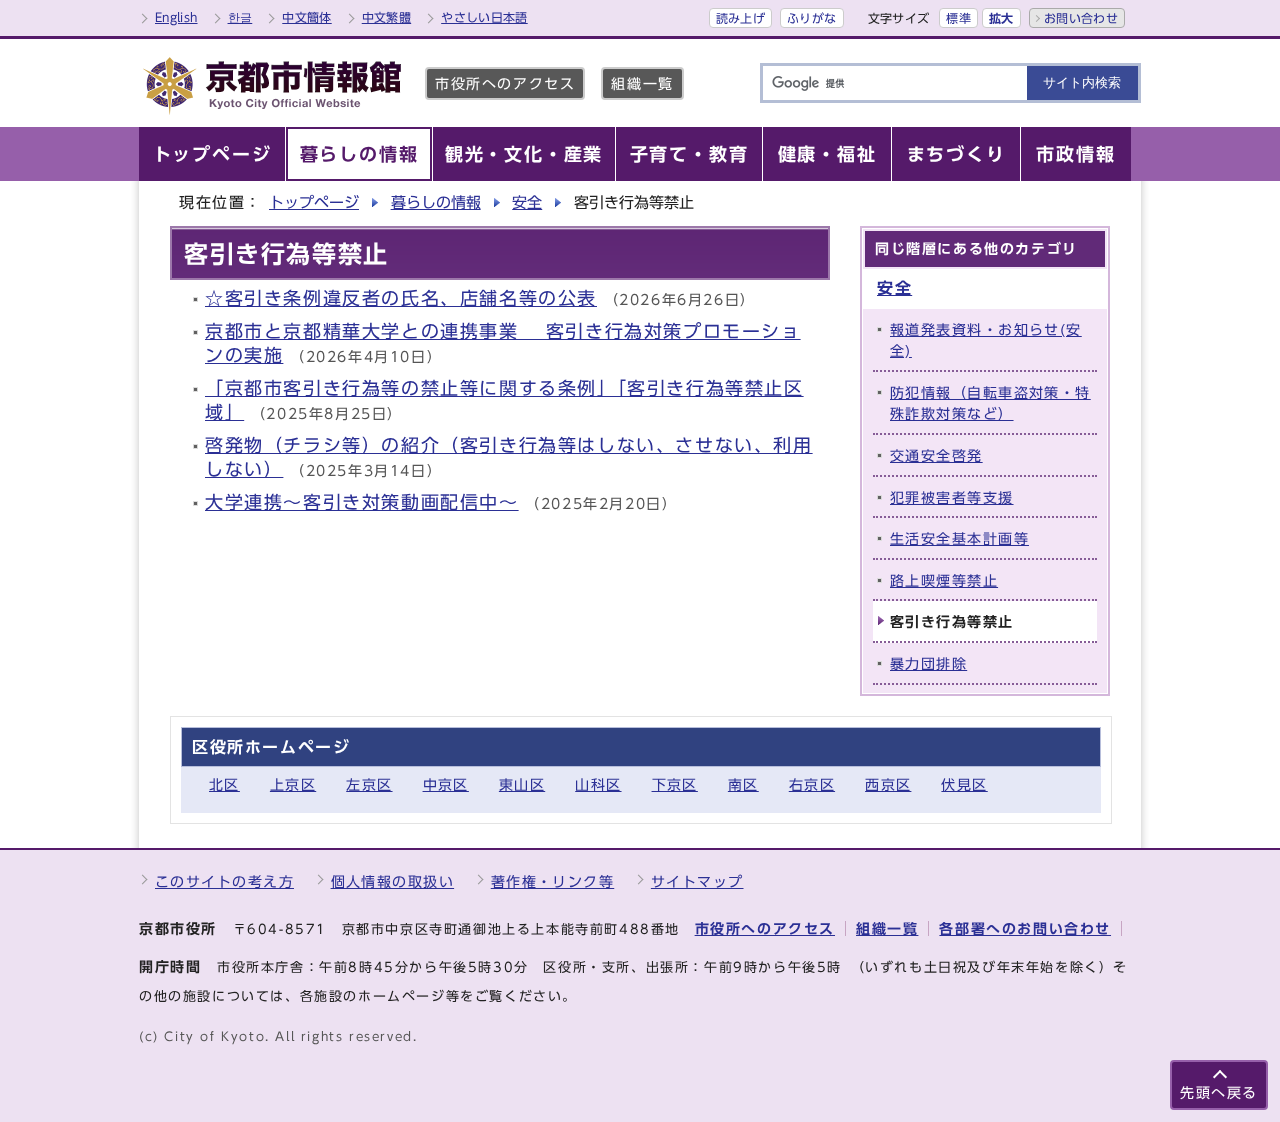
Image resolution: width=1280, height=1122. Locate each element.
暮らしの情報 (436, 202)
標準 (958, 18)
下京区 (675, 784)
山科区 (598, 784)
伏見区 (964, 784)
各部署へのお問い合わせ (1025, 928)
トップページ (314, 202)
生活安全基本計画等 (959, 538)
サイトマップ (697, 881)
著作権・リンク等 (553, 881)
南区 (743, 784)
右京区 (812, 784)
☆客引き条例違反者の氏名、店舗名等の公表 (401, 298)
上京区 (293, 784)
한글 (240, 17)
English (176, 17)
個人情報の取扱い (393, 881)
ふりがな (811, 18)
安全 (527, 202)
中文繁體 (386, 17)
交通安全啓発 (936, 455)
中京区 (446, 784)
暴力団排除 (928, 663)
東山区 (522, 784)
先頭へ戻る (1219, 1092)
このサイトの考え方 (224, 881)
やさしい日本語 (484, 17)
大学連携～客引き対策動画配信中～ (362, 502)
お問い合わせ (1081, 18)
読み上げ (740, 18)
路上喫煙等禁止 (944, 580)
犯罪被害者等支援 (952, 497)
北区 (224, 784)
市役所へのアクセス (505, 83)
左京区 (369, 784)
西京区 (888, 784)
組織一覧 (642, 83)
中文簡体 (306, 17)
